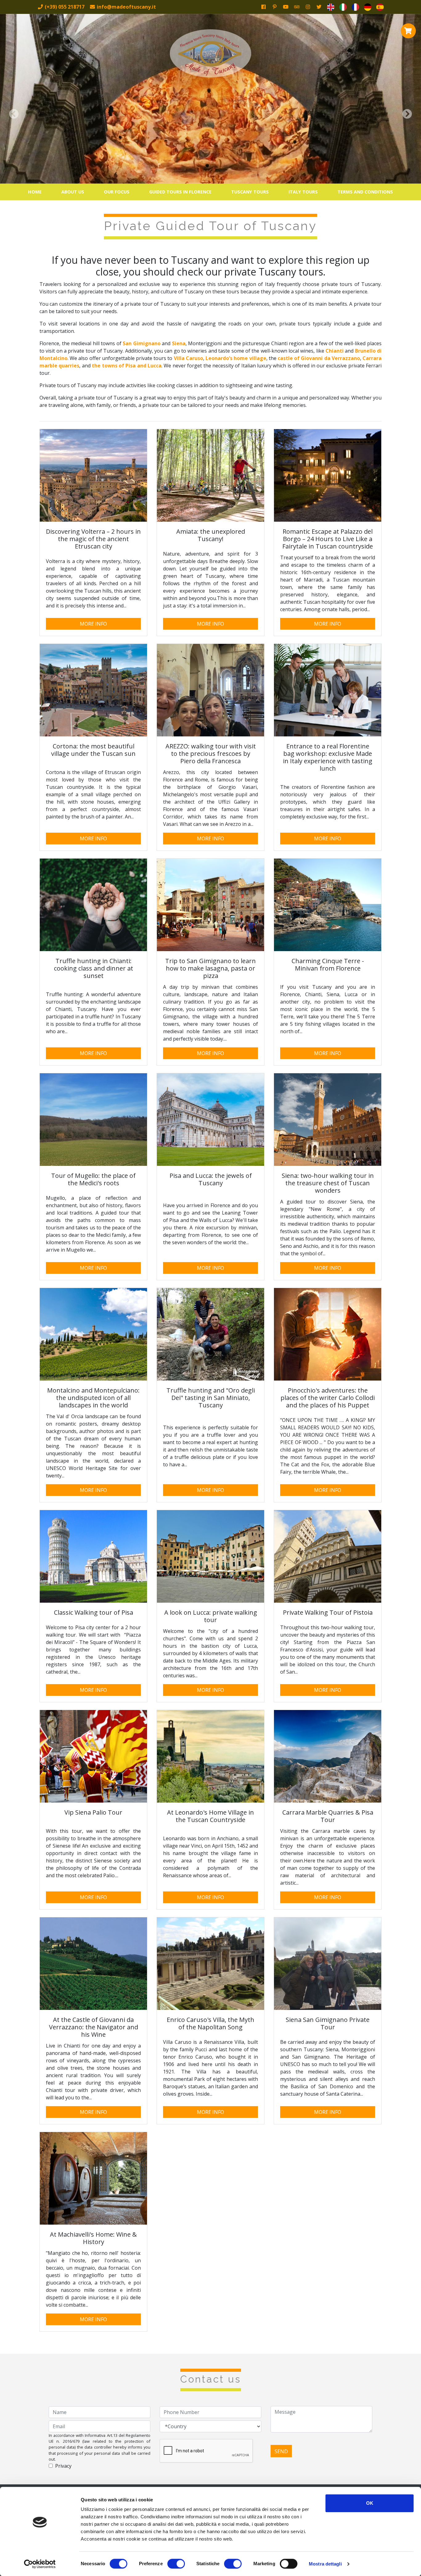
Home (35, 192)
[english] (331, 7)
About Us (73, 192)
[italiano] (343, 7)
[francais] (355, 7)
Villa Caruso (188, 358)
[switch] (176, 2564)
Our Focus (117, 192)
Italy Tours (303, 192)
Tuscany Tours (250, 192)
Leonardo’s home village (236, 358)
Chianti (335, 351)
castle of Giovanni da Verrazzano (319, 358)
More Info (93, 624)
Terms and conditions (365, 192)
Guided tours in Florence (180, 192)
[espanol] (380, 7)
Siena (179, 343)
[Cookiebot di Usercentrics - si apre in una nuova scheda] (40, 2564)
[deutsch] (368, 7)
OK (370, 2503)
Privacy (63, 2466)
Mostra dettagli (325, 2564)
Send (281, 2451)
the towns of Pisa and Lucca (127, 366)
